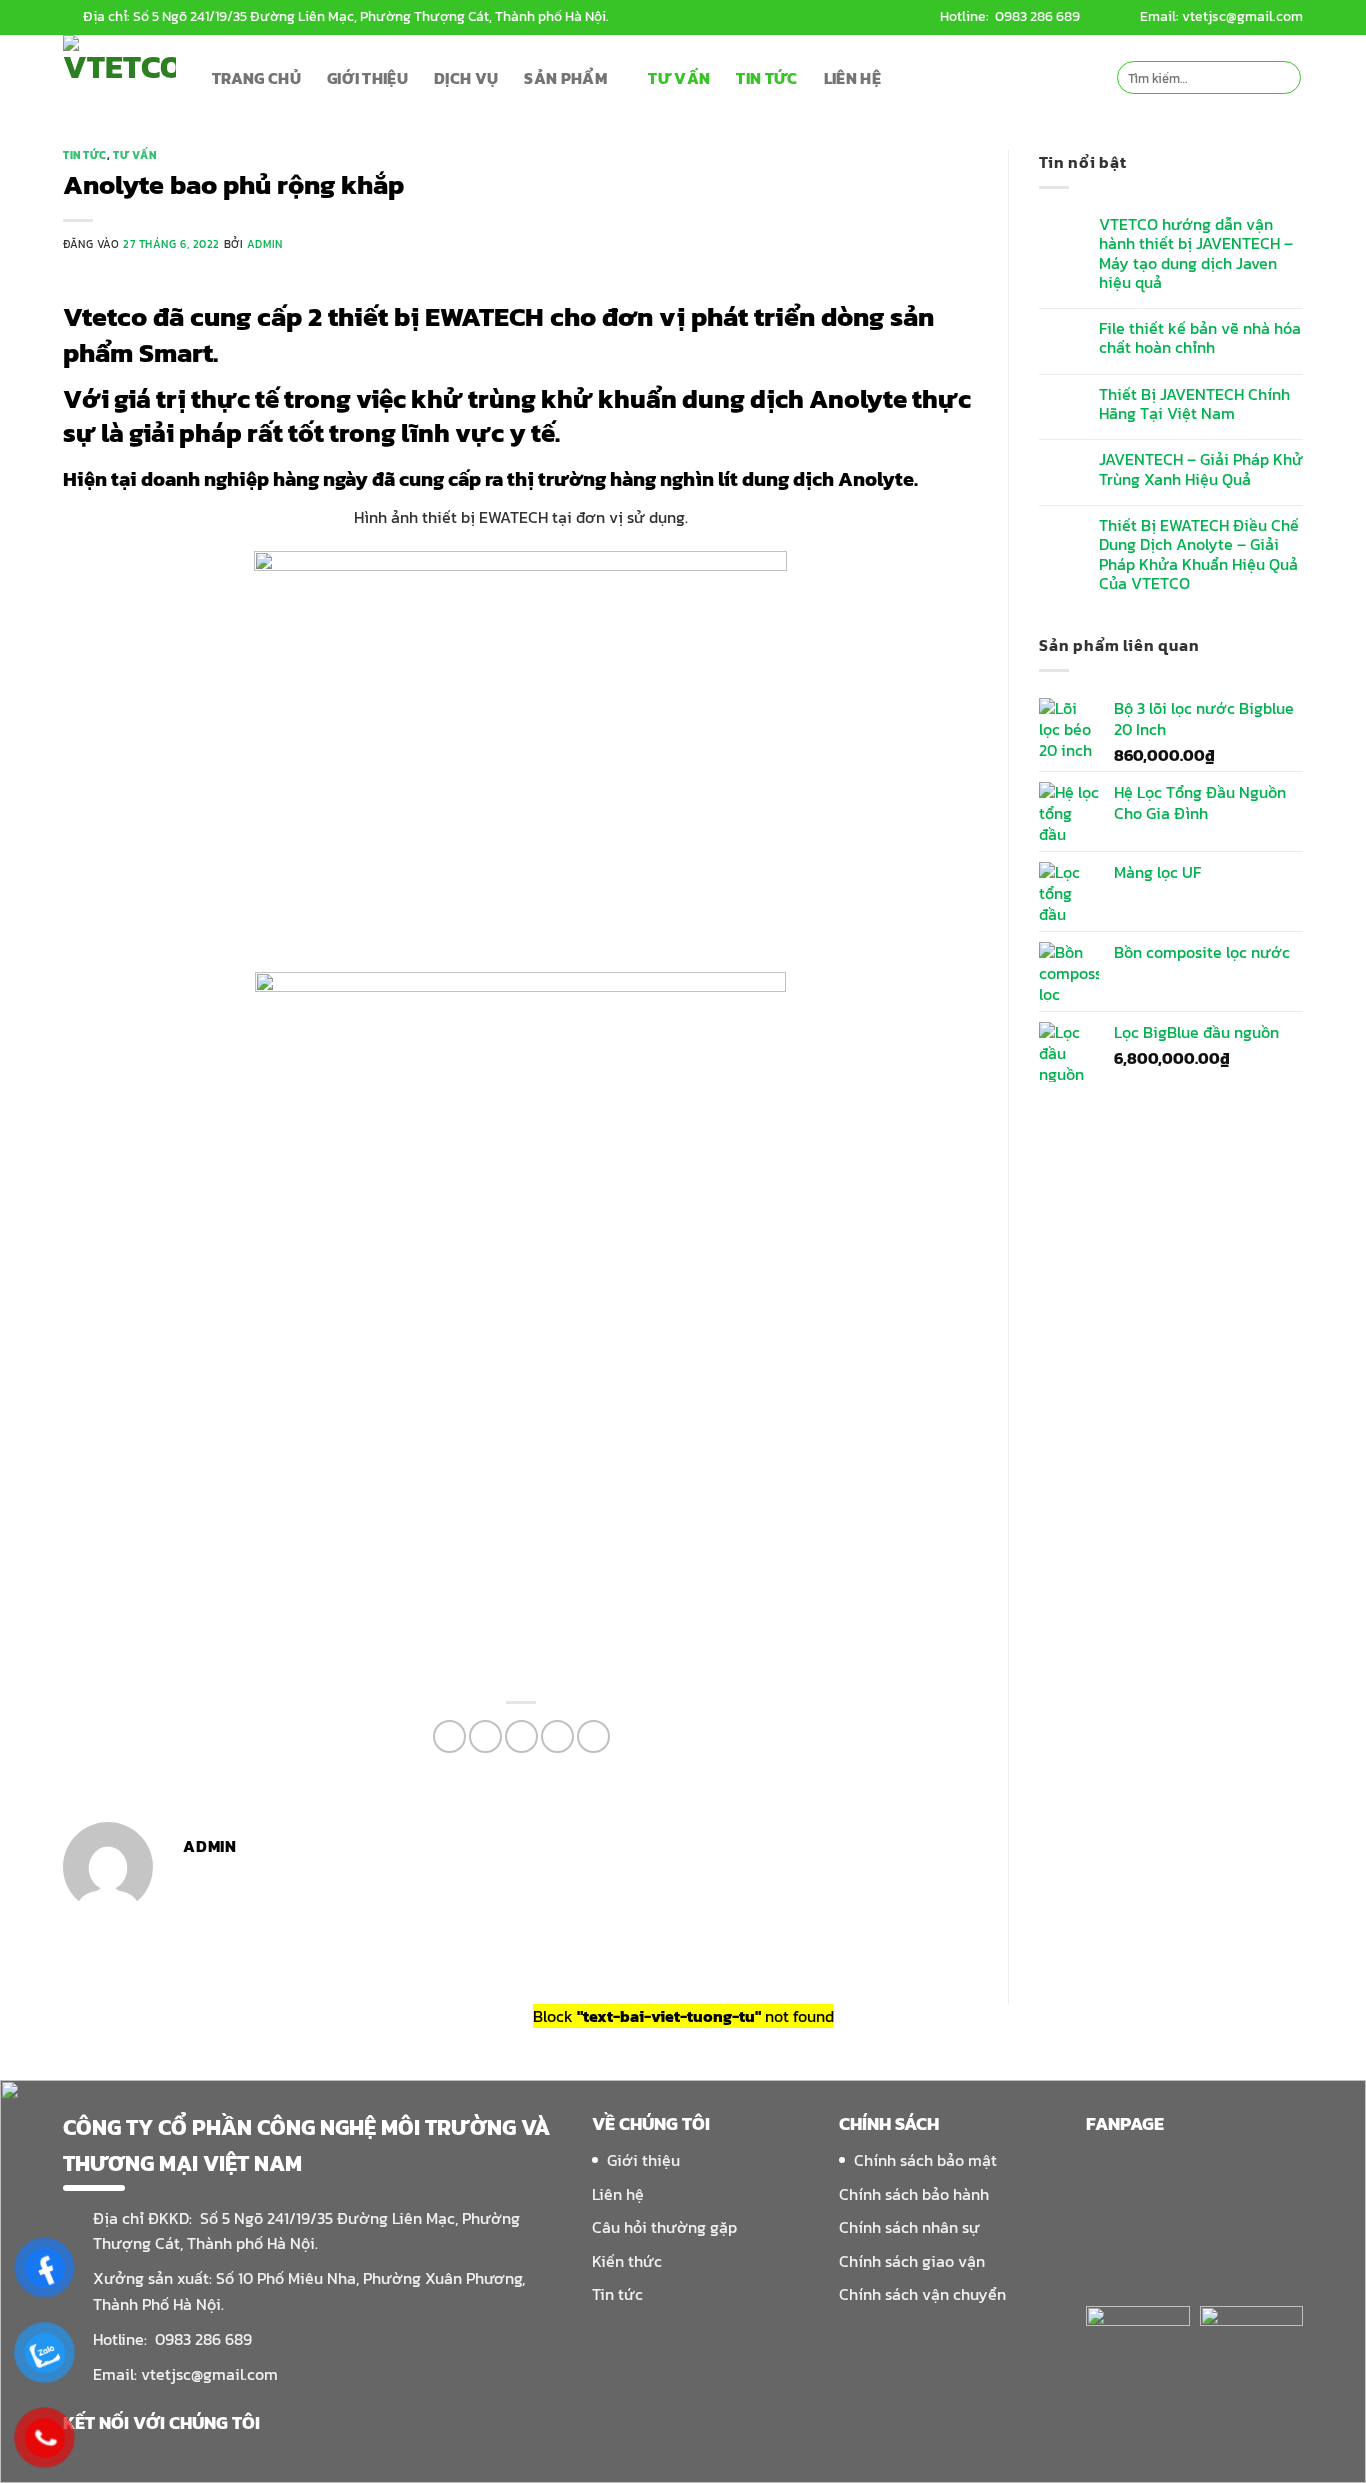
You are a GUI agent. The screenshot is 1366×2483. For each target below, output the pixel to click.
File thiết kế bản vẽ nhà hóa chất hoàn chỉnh (1200, 338)
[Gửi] (1282, 78)
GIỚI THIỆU (367, 78)
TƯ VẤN (679, 78)
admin (265, 244)
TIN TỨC (766, 78)
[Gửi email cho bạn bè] (521, 1736)
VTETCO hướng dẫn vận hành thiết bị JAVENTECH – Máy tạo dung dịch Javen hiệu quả (1196, 253)
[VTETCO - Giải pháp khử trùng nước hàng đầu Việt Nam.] (122, 77)
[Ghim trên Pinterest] (557, 1736)
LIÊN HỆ (852, 78)
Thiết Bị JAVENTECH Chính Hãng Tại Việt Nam (1194, 404)
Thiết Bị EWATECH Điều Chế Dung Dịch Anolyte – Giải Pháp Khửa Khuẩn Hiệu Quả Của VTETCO (1199, 554)
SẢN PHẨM (565, 78)
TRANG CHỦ (256, 78)
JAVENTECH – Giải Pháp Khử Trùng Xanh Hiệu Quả (1201, 469)
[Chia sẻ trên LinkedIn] (593, 1736)
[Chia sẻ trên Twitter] (485, 1736)
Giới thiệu (643, 2160)
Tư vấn (134, 155)
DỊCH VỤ (466, 78)
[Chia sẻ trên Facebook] (449, 1736)
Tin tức (85, 155)
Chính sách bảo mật (925, 2160)
